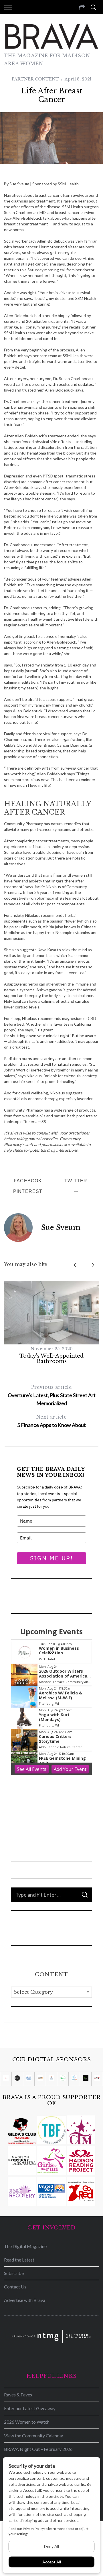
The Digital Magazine (25, 2246)
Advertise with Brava (25, 2300)
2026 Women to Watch (27, 2422)
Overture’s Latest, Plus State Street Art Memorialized (52, 1395)
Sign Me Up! (52, 1558)
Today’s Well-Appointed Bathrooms (51, 1359)
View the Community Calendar (34, 2436)
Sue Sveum (61, 1227)
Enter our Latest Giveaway (30, 2408)
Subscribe (14, 2273)
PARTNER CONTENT (35, 79)
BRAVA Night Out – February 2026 (38, 2449)
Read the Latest (19, 2260)
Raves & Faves (18, 2395)
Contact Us (15, 2287)
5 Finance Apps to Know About (51, 1421)
